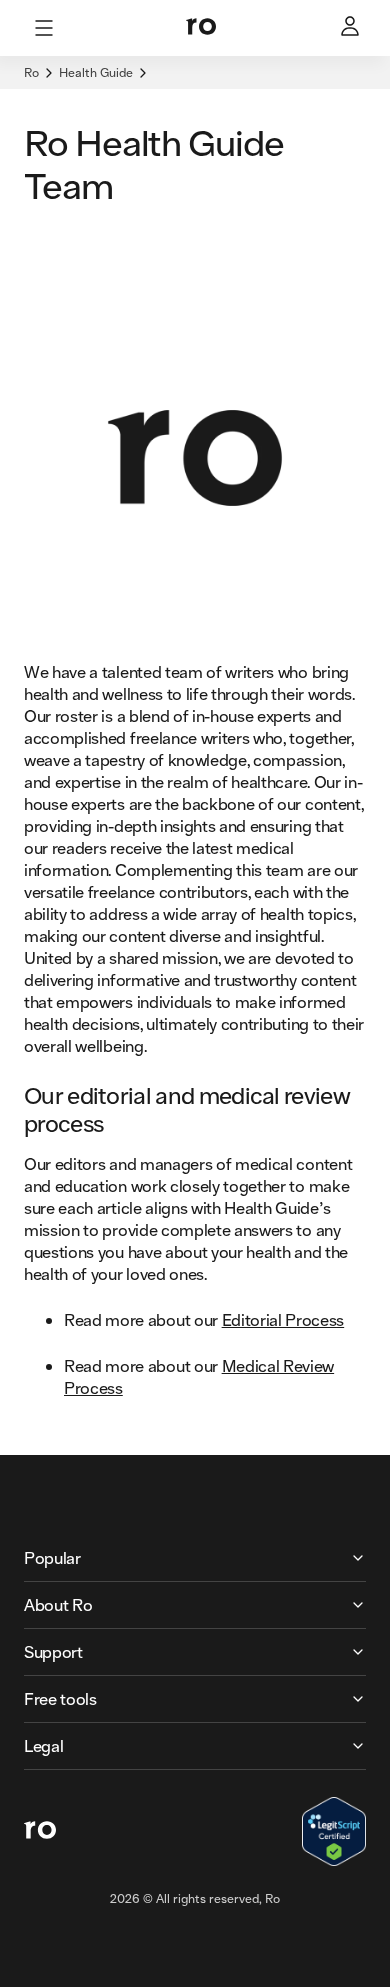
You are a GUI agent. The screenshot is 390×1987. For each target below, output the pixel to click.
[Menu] (44, 28)
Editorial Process (283, 1319)
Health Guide (96, 72)
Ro (31, 72)
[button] (195, 1558)
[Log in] (352, 28)
